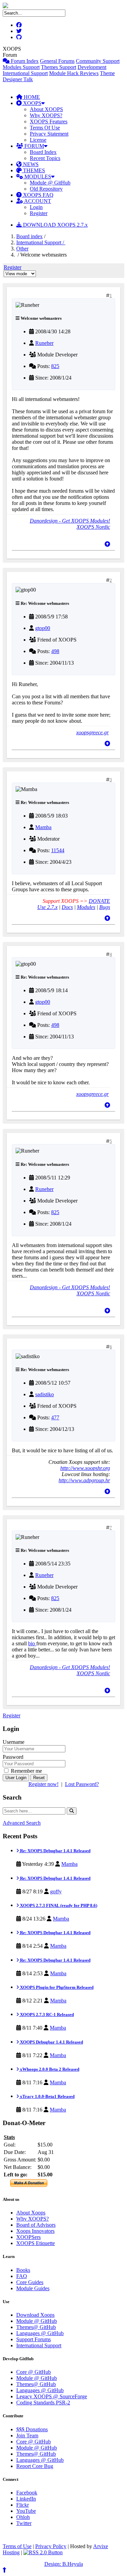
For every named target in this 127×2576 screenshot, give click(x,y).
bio (32, 1643)
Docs (67, 907)
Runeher (44, 343)
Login (36, 207)
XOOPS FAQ (38, 195)
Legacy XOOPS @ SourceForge (52, 2396)
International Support (25, 73)
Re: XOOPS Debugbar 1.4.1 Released (55, 1851)
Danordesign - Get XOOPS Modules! (70, 521)
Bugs (105, 907)
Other (22, 249)
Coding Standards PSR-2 (43, 2403)
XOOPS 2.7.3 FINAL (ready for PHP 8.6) (58, 1905)
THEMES (33, 170)
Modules (86, 907)
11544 (58, 850)
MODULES (37, 177)
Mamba (43, 827)
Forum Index (24, 61)
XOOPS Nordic (93, 527)
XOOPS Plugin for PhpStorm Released (56, 1987)
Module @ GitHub (50, 183)
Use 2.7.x (47, 907)
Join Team (27, 2435)
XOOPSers (28, 2237)
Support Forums (34, 2339)
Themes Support (59, 67)
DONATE (99, 901)
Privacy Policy (51, 2546)
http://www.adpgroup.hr (84, 1480)
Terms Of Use (45, 128)
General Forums (57, 61)
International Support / (41, 242)
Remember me (26, 1771)
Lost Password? (82, 1784)
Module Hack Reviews (74, 73)
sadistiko (45, 1394)
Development (92, 67)
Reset (39, 1778)
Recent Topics (45, 158)
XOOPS (31, 103)
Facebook (27, 2493)
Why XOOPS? (46, 115)
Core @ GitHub (34, 2372)
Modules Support (21, 67)
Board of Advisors (36, 2225)
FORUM (34, 146)
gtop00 (43, 628)
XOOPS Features (49, 121)
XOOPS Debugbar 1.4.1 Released (51, 2042)
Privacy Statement (49, 134)
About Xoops (31, 2213)
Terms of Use (17, 2546)
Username (14, 1742)
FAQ (22, 2276)
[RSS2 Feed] (43, 2552)
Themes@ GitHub (36, 2327)
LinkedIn (26, 2499)
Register (39, 213)
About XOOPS (46, 109)
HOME (31, 97)
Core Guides (30, 2282)
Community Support (98, 61)
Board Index (43, 152)
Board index (29, 236)
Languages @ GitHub (40, 2333)
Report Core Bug (35, 2466)
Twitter (24, 2523)
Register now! (44, 1784)
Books (23, 2270)
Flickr (23, 2505)
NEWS (30, 164)
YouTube (26, 2511)
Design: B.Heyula (64, 2564)
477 (55, 1417)
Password (13, 1757)
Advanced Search (22, 1823)
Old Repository (46, 189)
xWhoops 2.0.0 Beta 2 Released (49, 2069)
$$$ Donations (32, 2429)
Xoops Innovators (35, 2231)
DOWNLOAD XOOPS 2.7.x (55, 225)
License (38, 140)
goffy (56, 1891)
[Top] (107, 544)
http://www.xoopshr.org (85, 1468)
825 (55, 366)
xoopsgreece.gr (92, 732)
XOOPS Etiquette (36, 2243)
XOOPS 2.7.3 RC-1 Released (46, 2014)
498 (55, 651)
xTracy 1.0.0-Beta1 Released (47, 2096)
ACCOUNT (37, 201)
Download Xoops (35, 2315)
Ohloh (23, 2517)
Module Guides (33, 2288)
